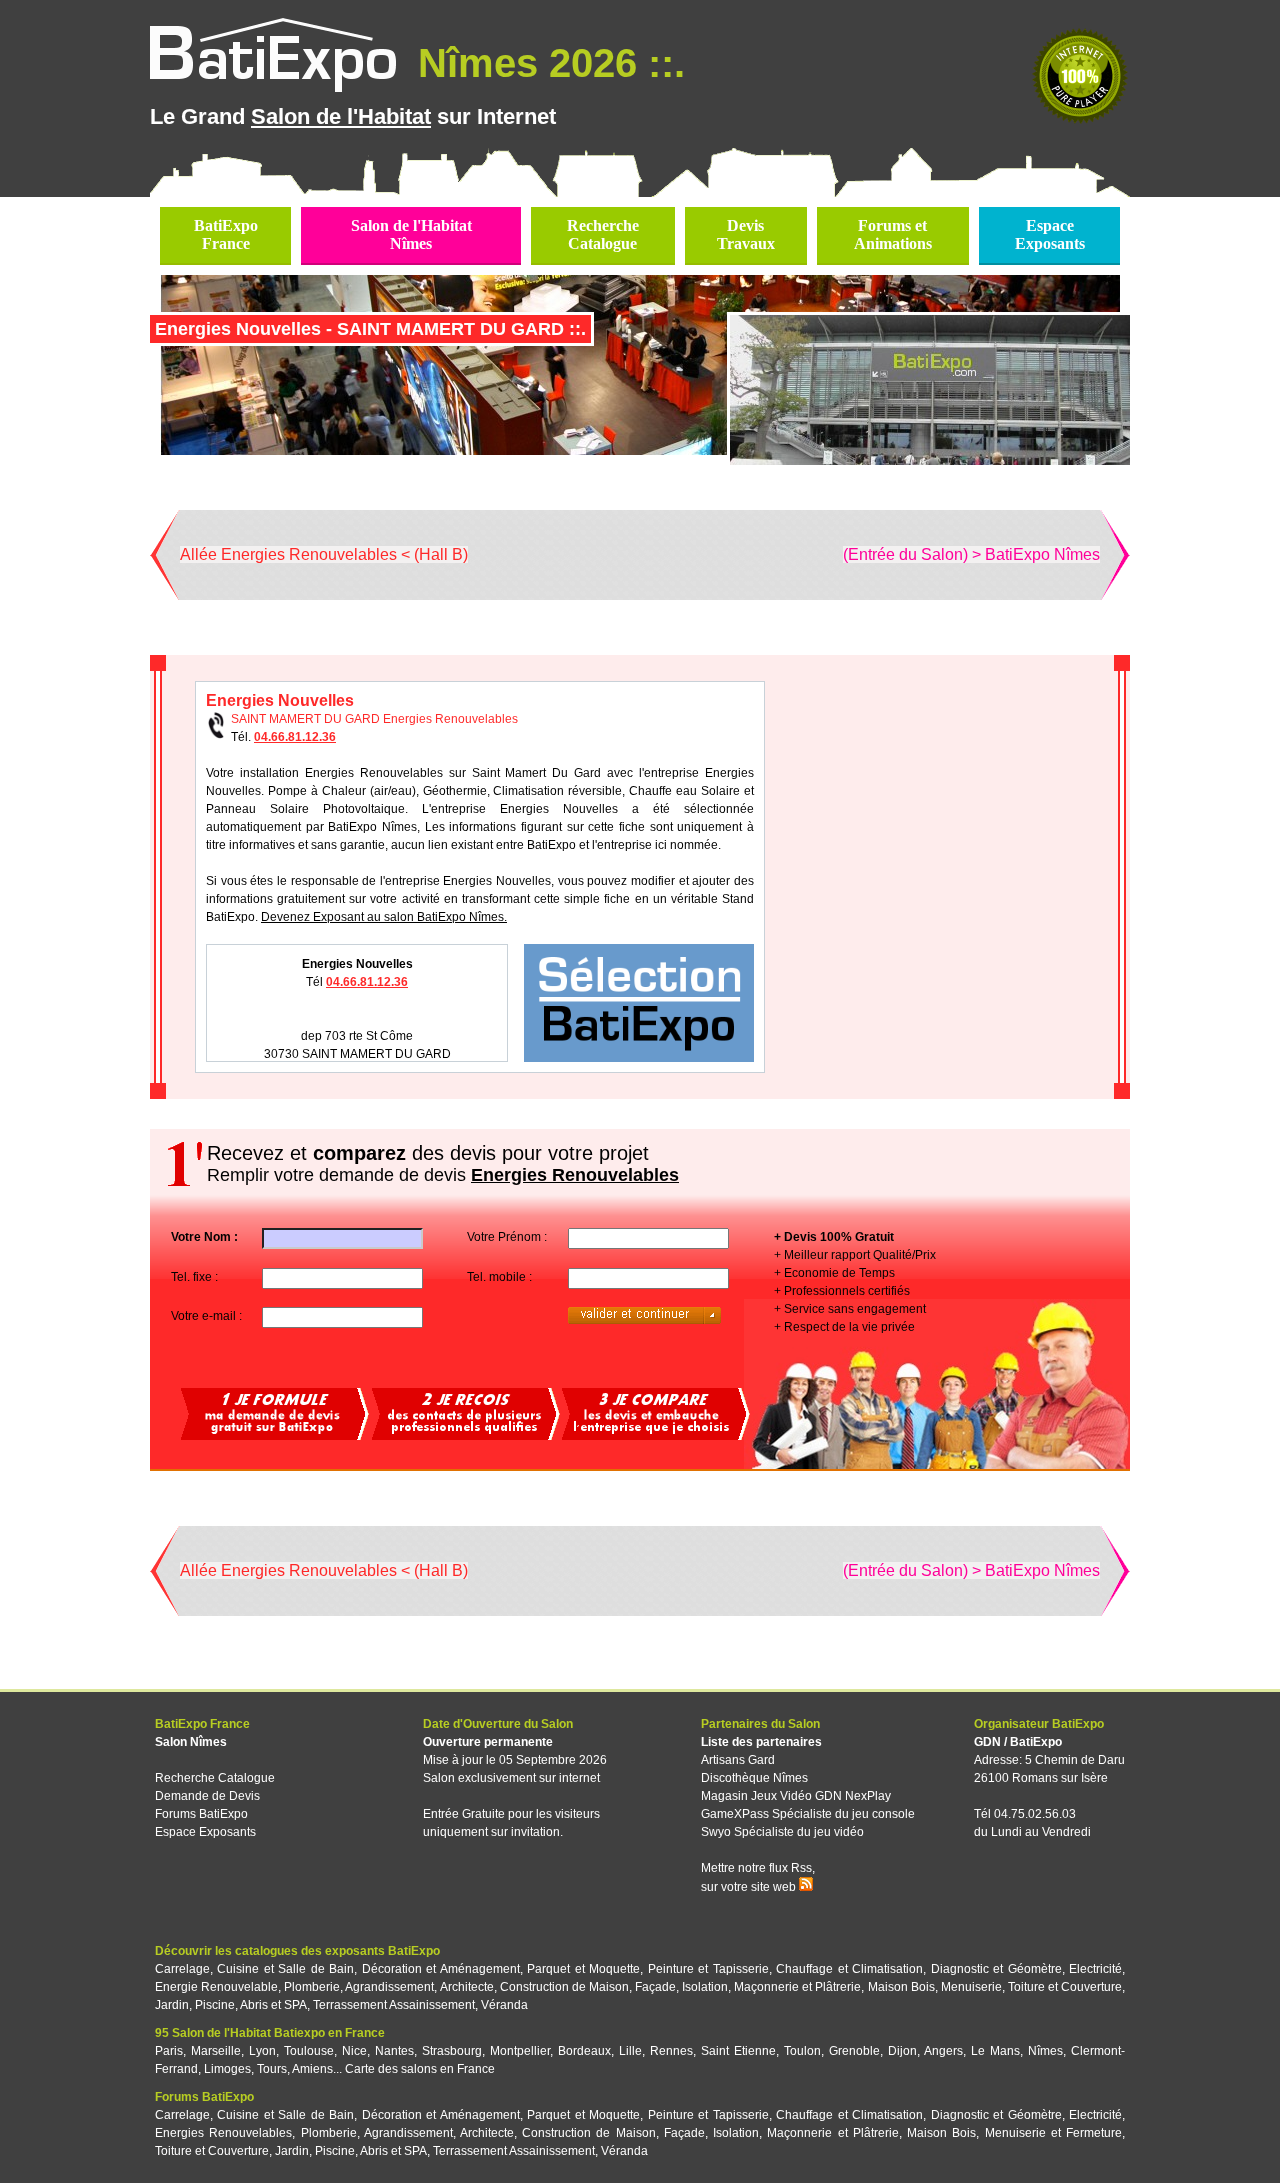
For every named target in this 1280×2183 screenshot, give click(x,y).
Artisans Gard (738, 1760)
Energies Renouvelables (223, 2133)
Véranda (504, 2005)
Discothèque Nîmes (754, 1778)
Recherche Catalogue (215, 1778)
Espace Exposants (205, 1832)
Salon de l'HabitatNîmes (411, 234)
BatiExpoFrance (226, 234)
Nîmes (1045, 2051)
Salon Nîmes (191, 1742)
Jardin (172, 2005)
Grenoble (854, 2051)
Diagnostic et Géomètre (996, 1969)
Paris (169, 2051)
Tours (272, 2069)
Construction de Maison (564, 1987)
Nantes (394, 2051)
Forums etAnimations (893, 234)
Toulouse (309, 2051)
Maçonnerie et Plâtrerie (797, 1987)
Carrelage (182, 1969)
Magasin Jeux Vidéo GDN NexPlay (796, 1796)
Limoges (227, 2069)
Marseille (216, 2051)
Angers (943, 2051)
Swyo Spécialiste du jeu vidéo (782, 1832)
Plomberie (312, 1987)
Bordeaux (584, 2051)
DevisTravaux (746, 234)
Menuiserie (971, 1987)
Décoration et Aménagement (441, 1969)
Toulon (802, 2051)
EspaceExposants (1050, 234)
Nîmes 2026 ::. (546, 63)
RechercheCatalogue (603, 234)
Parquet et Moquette (583, 1969)
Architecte (467, 1987)
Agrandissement (389, 1987)
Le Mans (995, 2051)
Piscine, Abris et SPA (251, 2005)
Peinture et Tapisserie (708, 1969)
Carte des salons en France (420, 2069)
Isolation (705, 1987)
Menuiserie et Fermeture (1053, 2133)
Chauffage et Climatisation (849, 1969)
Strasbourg (452, 2051)
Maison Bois (901, 1987)
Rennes (671, 2051)
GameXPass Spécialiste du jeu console (808, 1814)
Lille (630, 2051)
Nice (354, 2051)
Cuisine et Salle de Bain (285, 1969)
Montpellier (520, 2051)
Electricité (1095, 1969)
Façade (655, 1987)
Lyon (262, 2051)
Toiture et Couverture (1065, 1987)
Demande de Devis (207, 1796)
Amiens (312, 2069)
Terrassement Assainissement (394, 2005)
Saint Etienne (738, 2051)
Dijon (902, 2051)
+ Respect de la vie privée (844, 1327)
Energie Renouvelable (216, 1987)
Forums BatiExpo (201, 1814)
